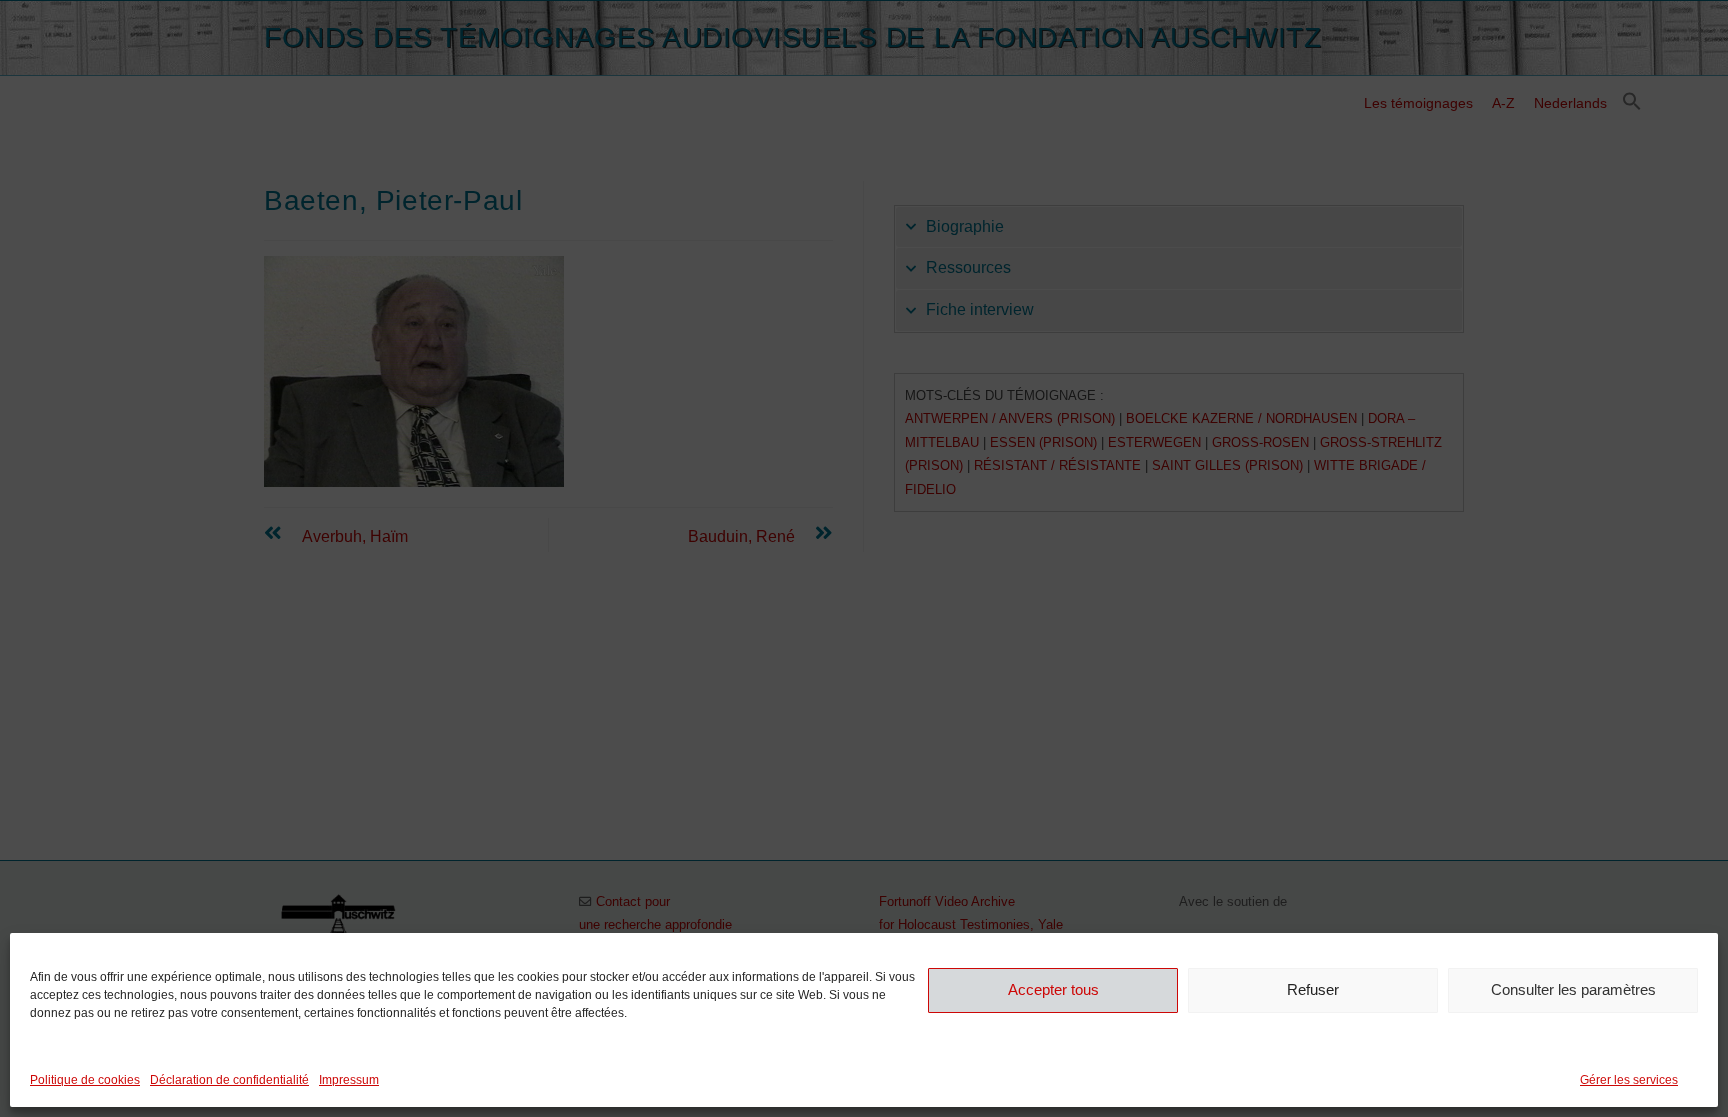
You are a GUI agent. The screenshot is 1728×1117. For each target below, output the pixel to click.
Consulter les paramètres (1573, 989)
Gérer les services (1629, 1080)
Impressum (349, 1080)
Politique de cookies (85, 1080)
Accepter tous (1053, 989)
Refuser (1313, 989)
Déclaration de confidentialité (229, 1080)
